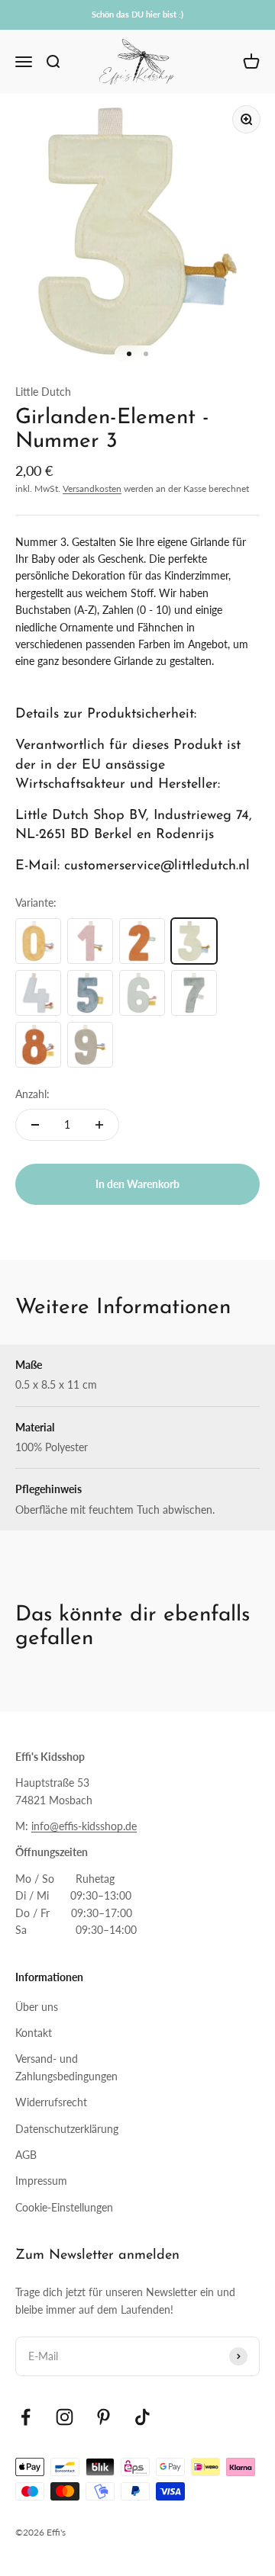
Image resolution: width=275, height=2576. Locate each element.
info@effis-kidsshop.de (84, 1826)
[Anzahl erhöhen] (99, 1125)
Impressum (41, 2181)
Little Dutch (43, 392)
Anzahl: (32, 1094)
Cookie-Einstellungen (64, 2207)
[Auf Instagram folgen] (65, 2417)
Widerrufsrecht (51, 2102)
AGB (26, 2155)
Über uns (37, 2007)
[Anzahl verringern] (35, 1125)
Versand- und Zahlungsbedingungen (66, 2067)
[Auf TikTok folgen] (142, 2417)
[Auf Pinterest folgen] (104, 2417)
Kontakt (34, 2033)
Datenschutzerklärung (67, 2129)
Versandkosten (92, 488)
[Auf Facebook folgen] (26, 2417)
